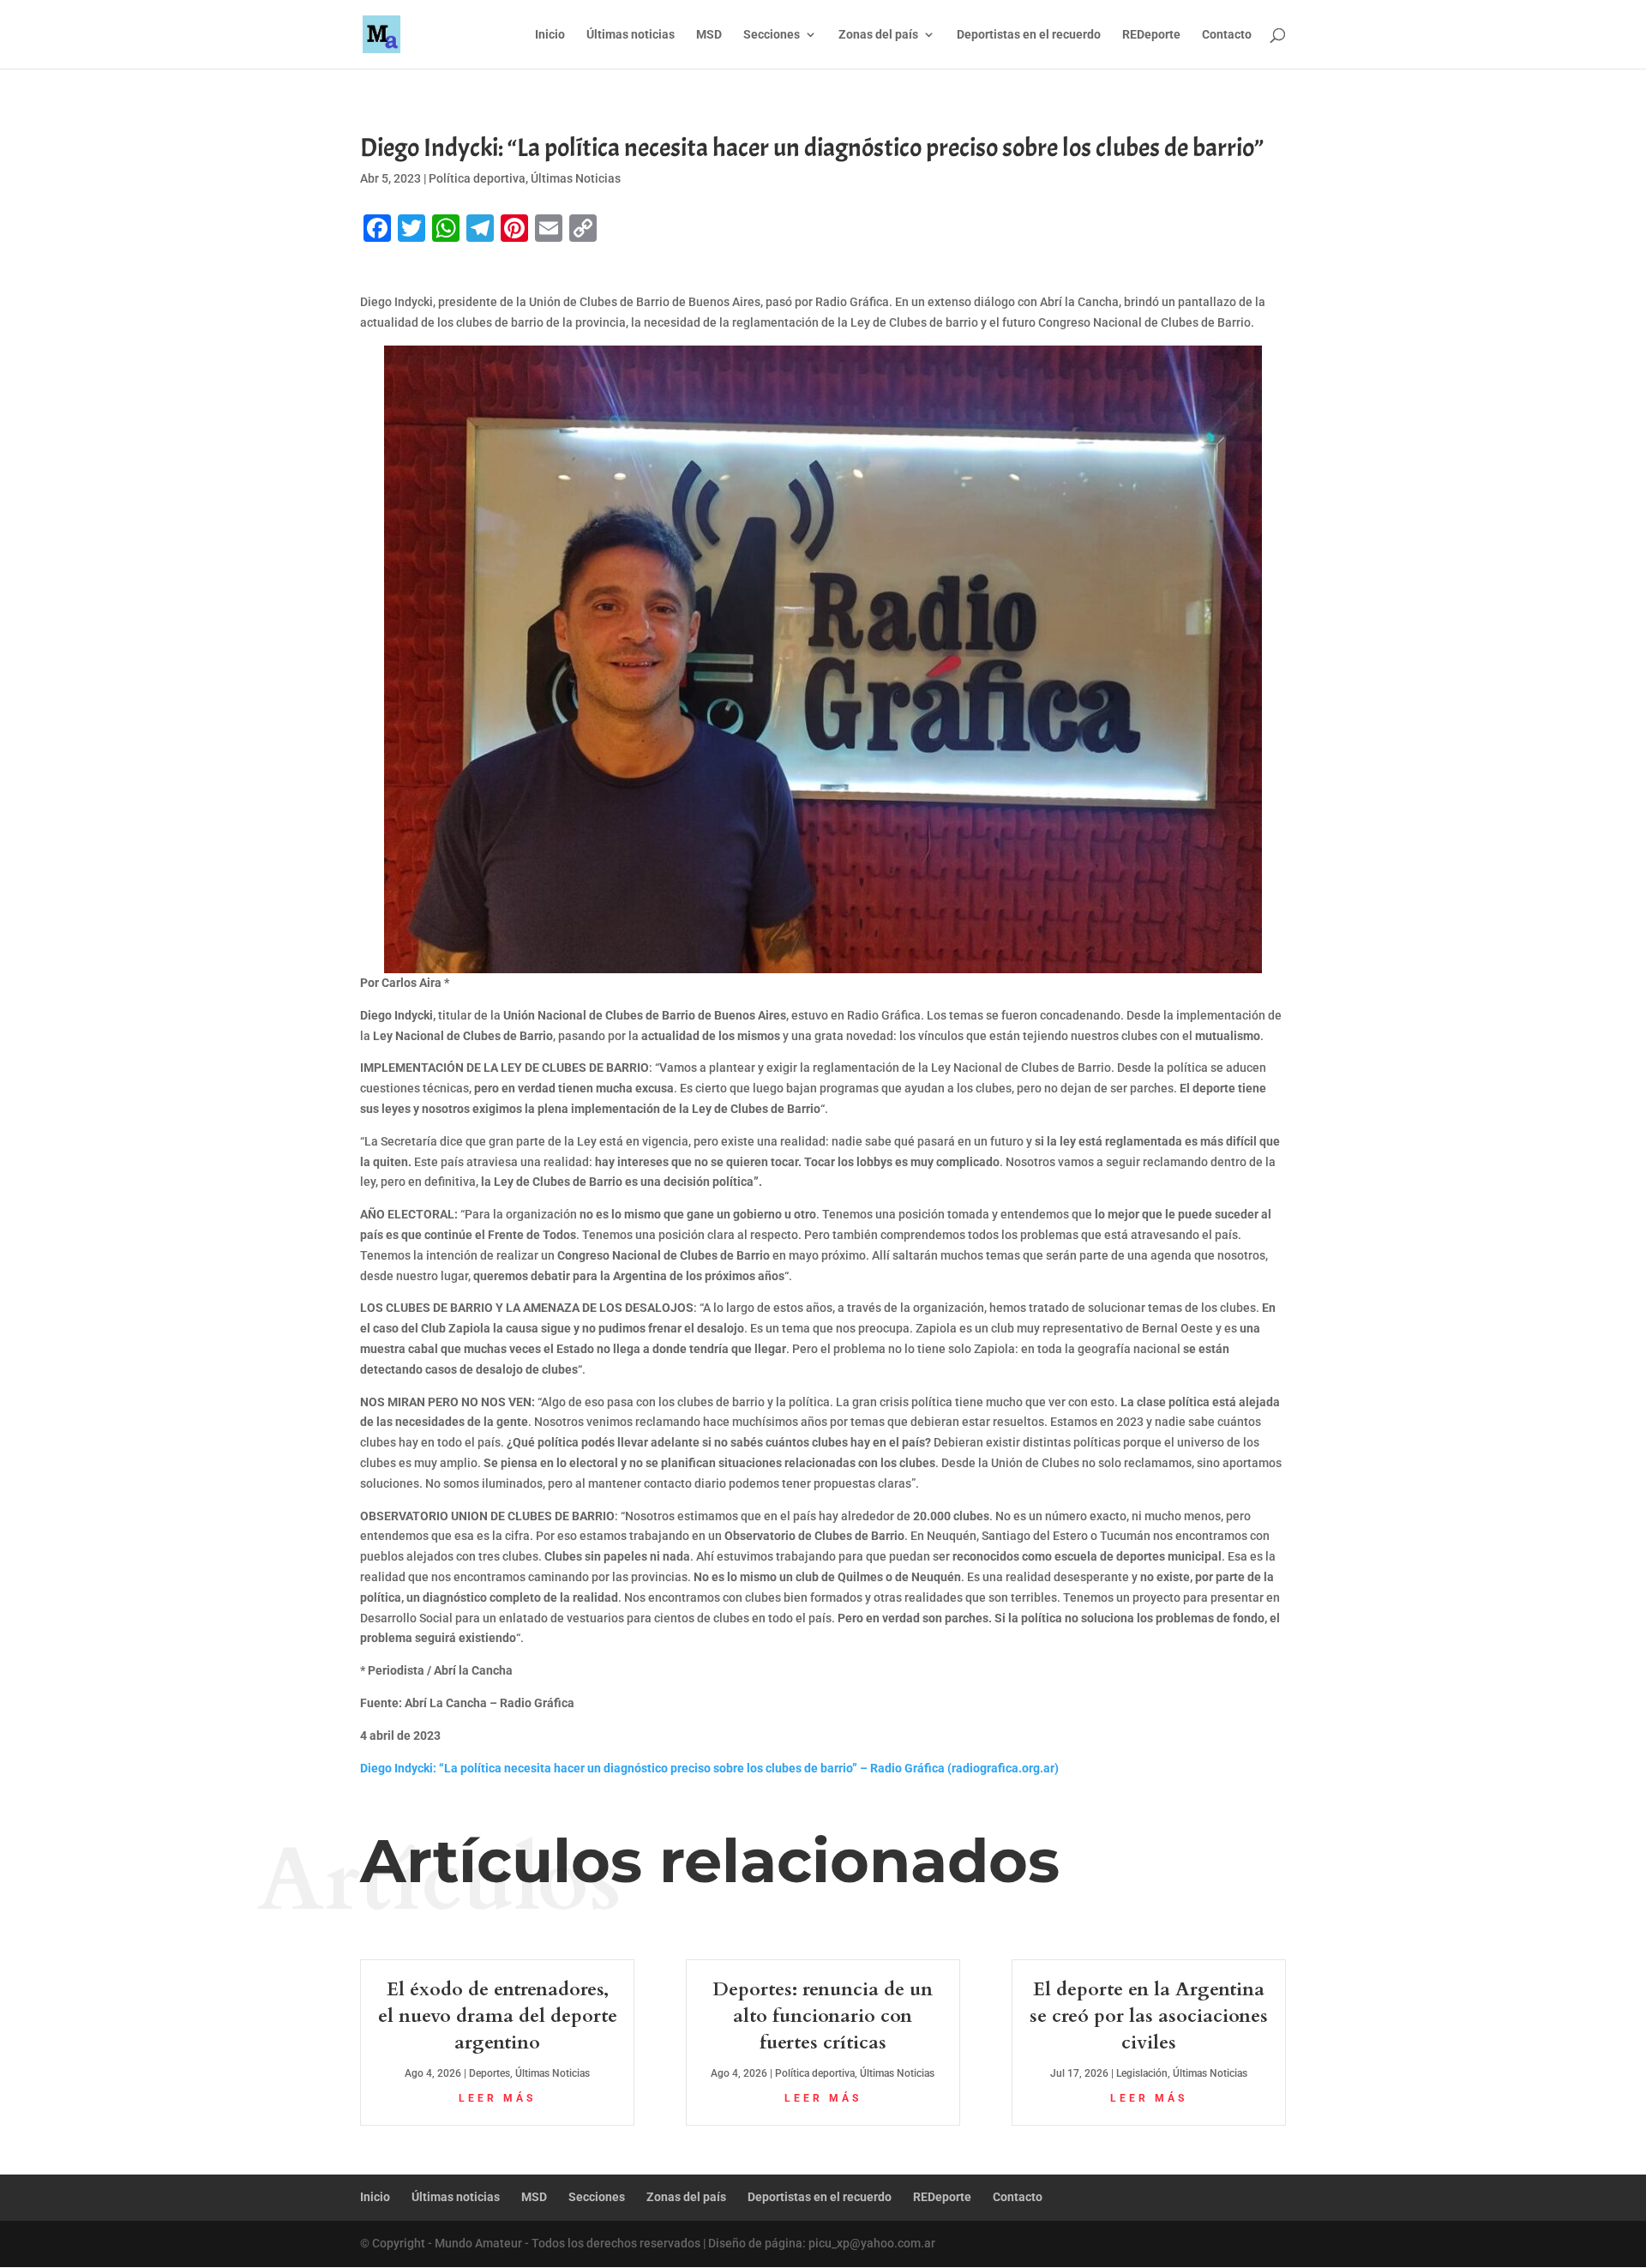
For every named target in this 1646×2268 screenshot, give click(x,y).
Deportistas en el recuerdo (1029, 35)
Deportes (490, 2073)
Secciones (772, 35)
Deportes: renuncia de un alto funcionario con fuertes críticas (823, 2016)
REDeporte (1151, 35)
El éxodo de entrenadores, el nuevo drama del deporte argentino (498, 2016)
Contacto (1227, 35)
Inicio (550, 35)
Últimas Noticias (576, 178)
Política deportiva (477, 178)
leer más (497, 2098)
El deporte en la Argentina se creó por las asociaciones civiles (1149, 2016)
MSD (709, 35)
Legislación (1142, 2073)
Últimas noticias (631, 35)
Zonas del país (878, 35)
